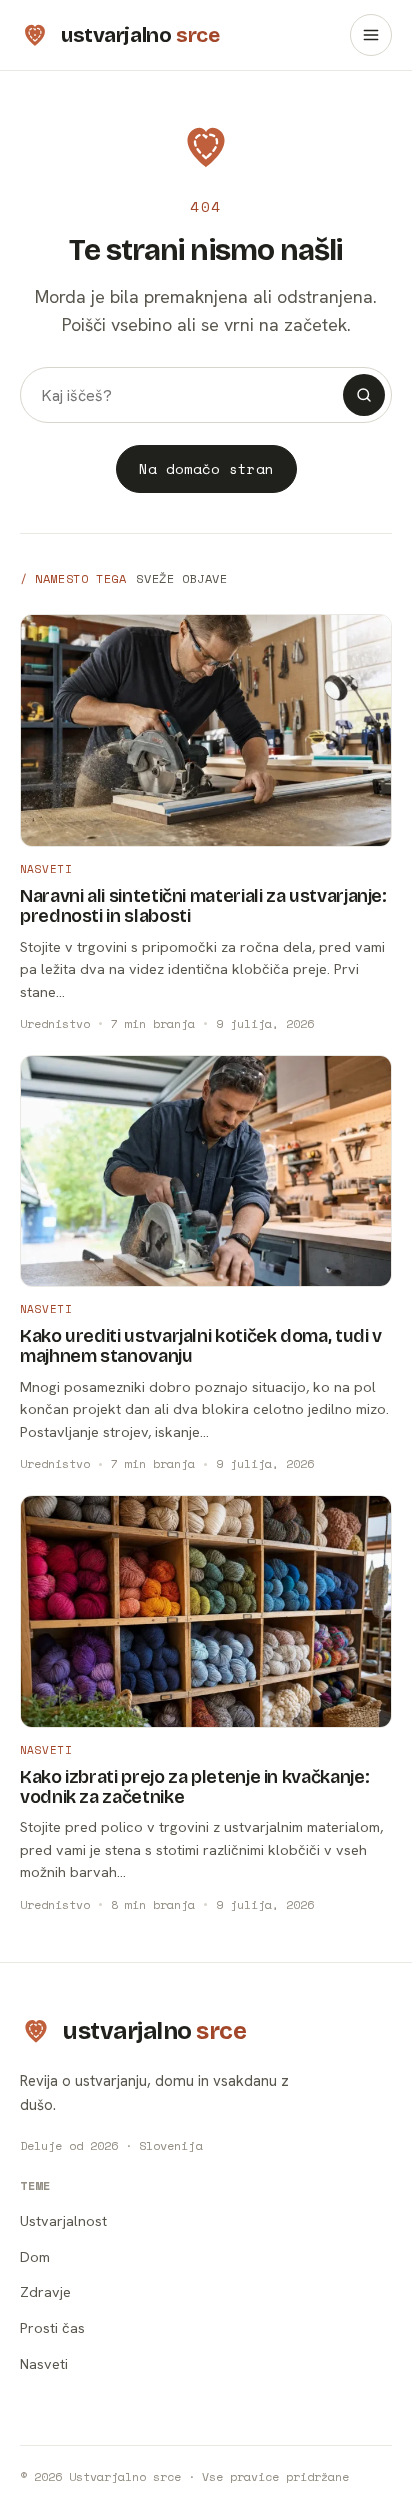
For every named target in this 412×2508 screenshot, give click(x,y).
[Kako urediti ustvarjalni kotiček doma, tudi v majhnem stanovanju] (206, 1171)
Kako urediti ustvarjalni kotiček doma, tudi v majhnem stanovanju (201, 1346)
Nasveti (46, 869)
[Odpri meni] (371, 35)
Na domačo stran (206, 468)
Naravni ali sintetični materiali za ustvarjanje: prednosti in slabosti (203, 906)
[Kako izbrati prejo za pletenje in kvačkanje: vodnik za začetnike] (206, 1611)
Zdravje (45, 2291)
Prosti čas (52, 2327)
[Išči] (364, 395)
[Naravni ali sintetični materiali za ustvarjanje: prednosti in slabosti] (206, 730)
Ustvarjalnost (63, 2220)
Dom (35, 2256)
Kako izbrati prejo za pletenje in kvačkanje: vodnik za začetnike (194, 1787)
